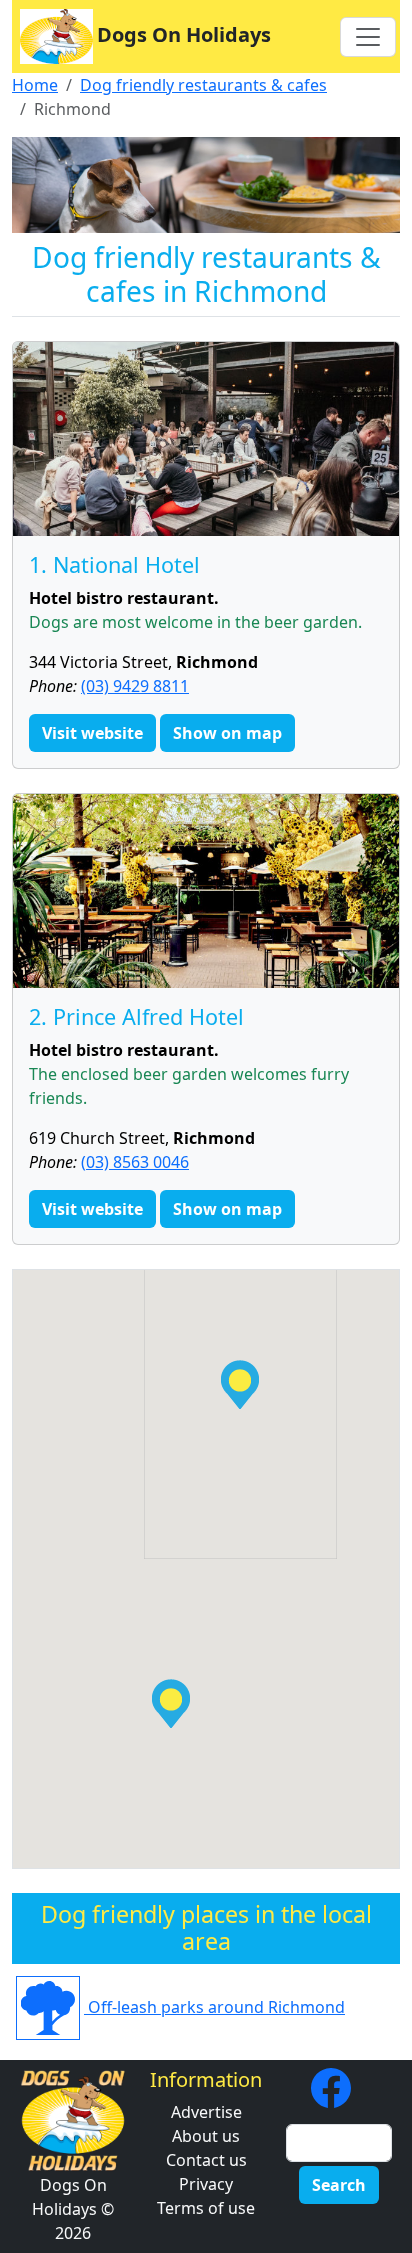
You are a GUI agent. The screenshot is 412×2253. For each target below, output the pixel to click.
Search (339, 2185)
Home (35, 85)
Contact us (206, 2160)
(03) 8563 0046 (135, 1162)
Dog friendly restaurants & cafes (203, 85)
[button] (240, 1384)
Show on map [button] (227, 733)
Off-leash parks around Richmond (214, 2007)
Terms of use (206, 2208)
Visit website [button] (92, 733)
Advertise (206, 2112)
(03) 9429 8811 (135, 686)
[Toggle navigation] (368, 37)
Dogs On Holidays (184, 34)
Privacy (206, 2184)
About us (206, 2136)
